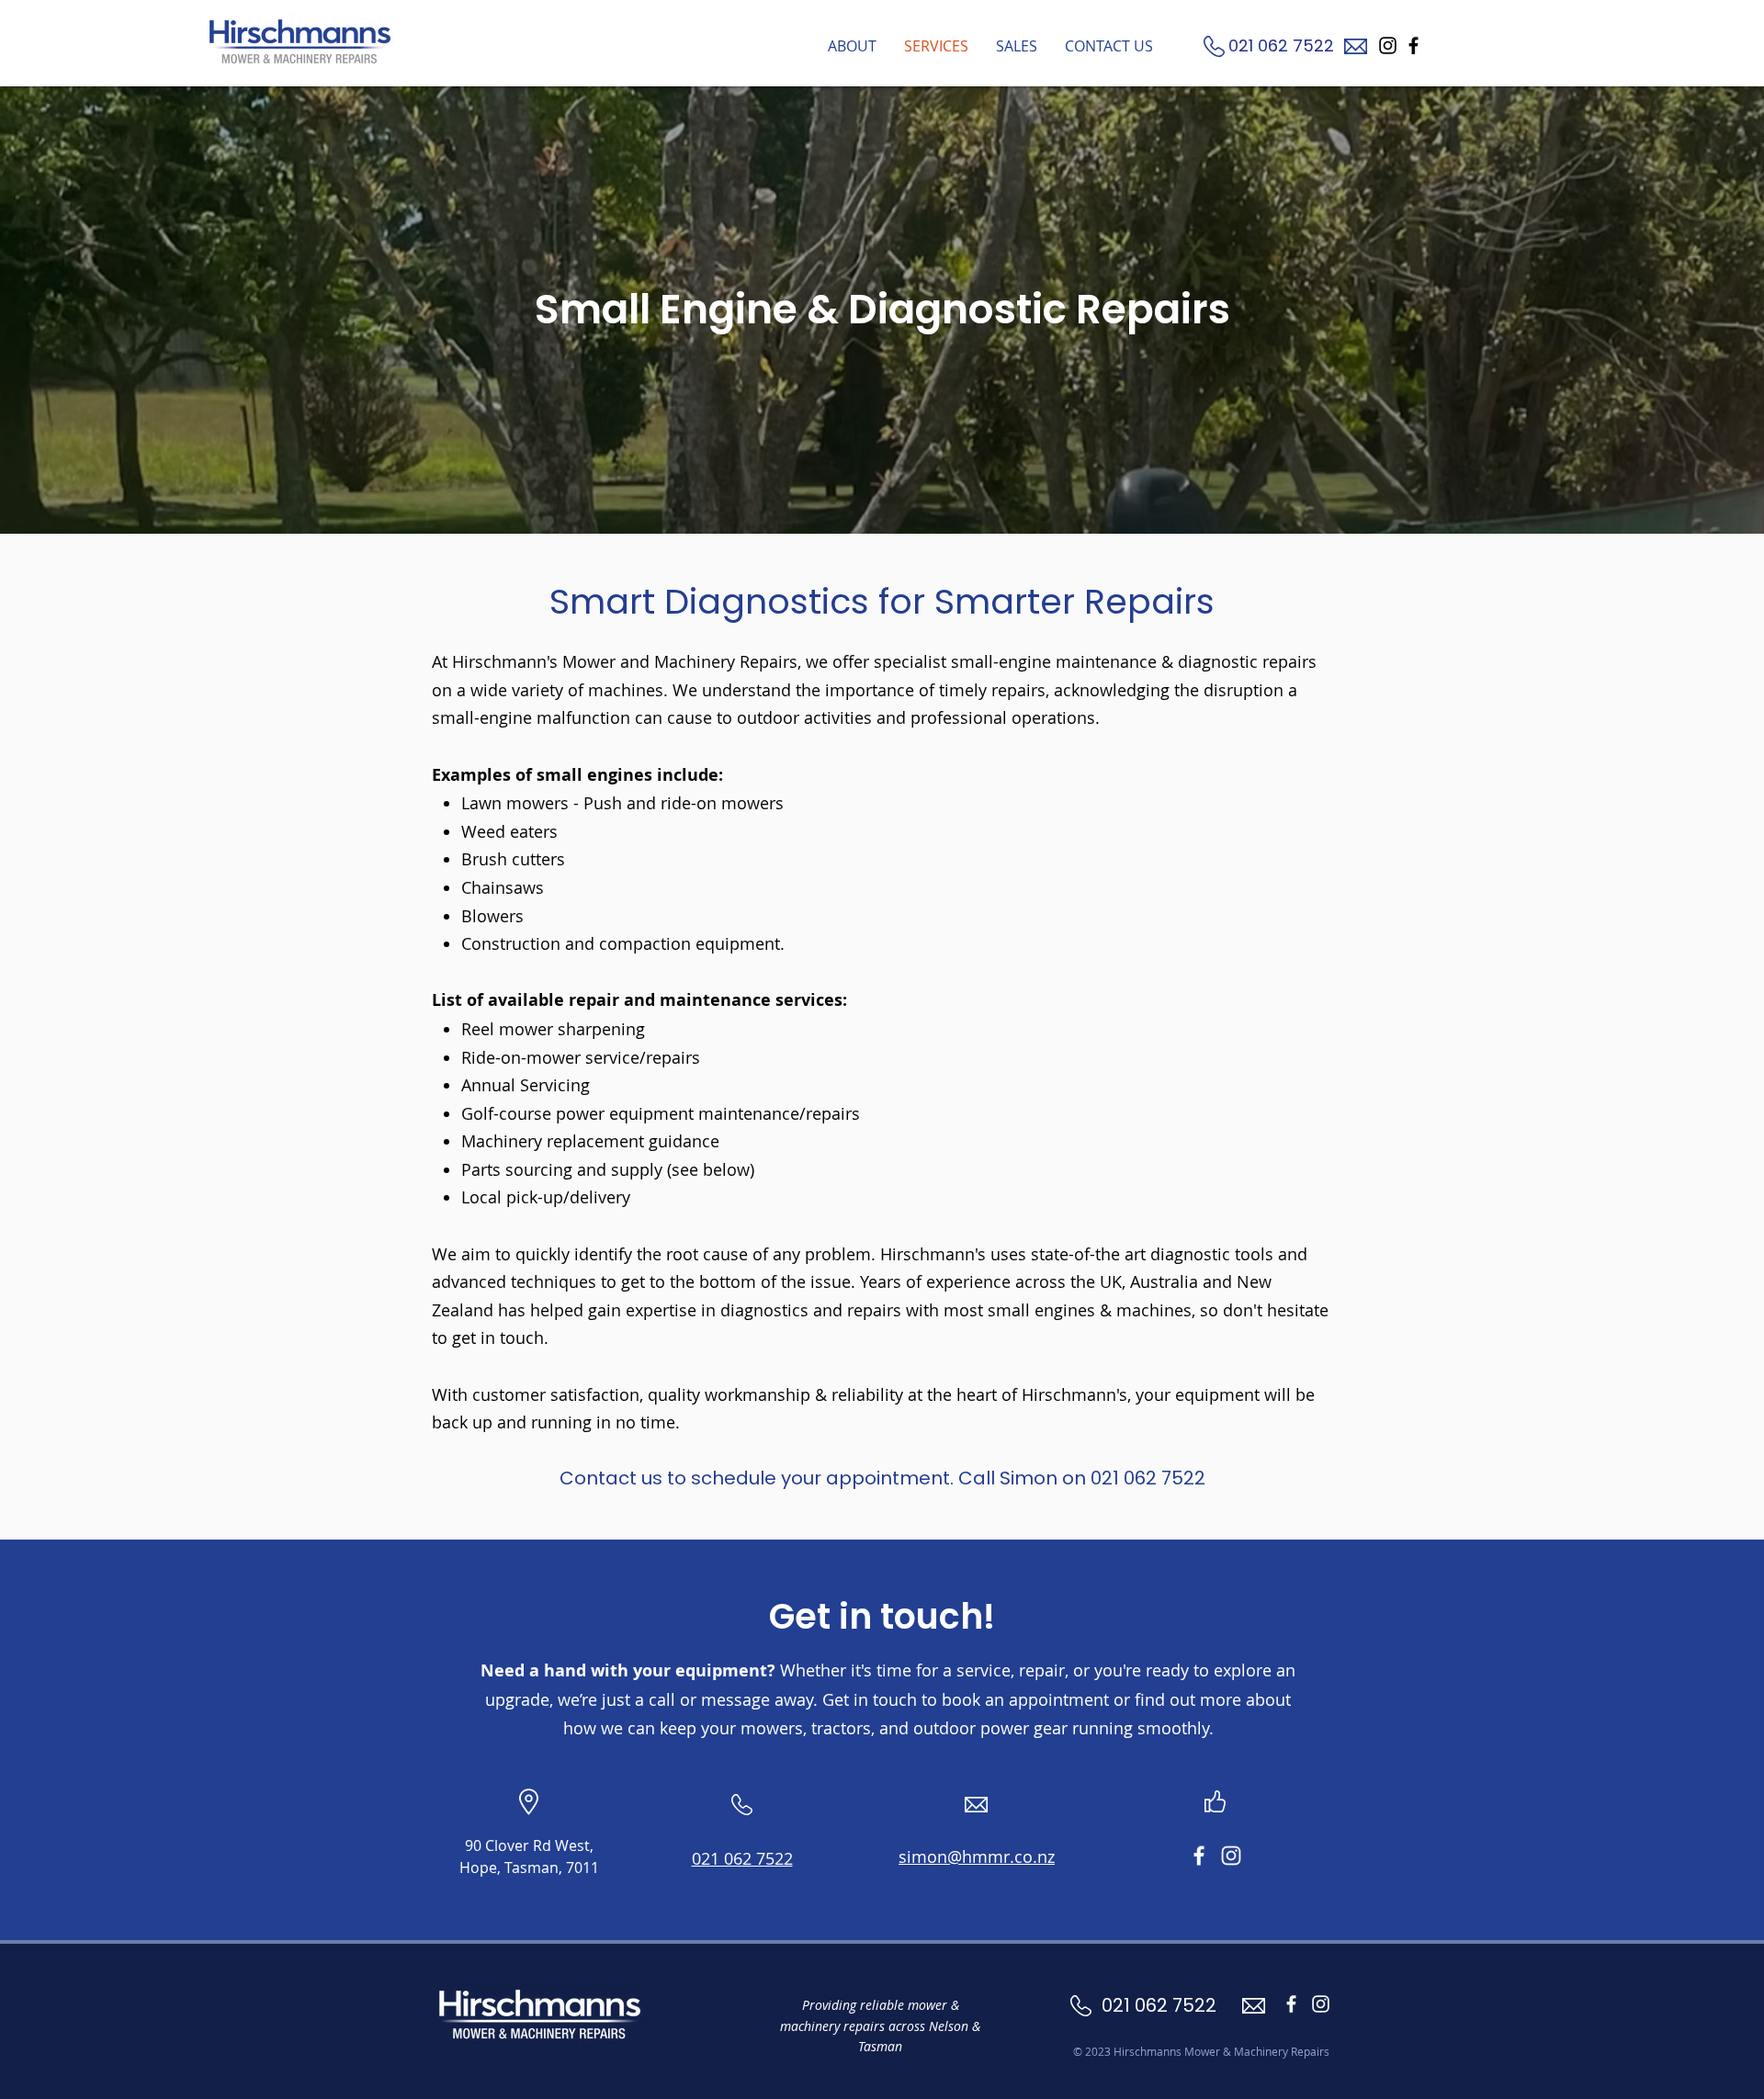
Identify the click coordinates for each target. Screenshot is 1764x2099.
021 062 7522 (1283, 45)
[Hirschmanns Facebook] (1413, 45)
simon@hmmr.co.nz (977, 1856)
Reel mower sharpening (553, 1029)
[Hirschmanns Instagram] (1388, 45)
